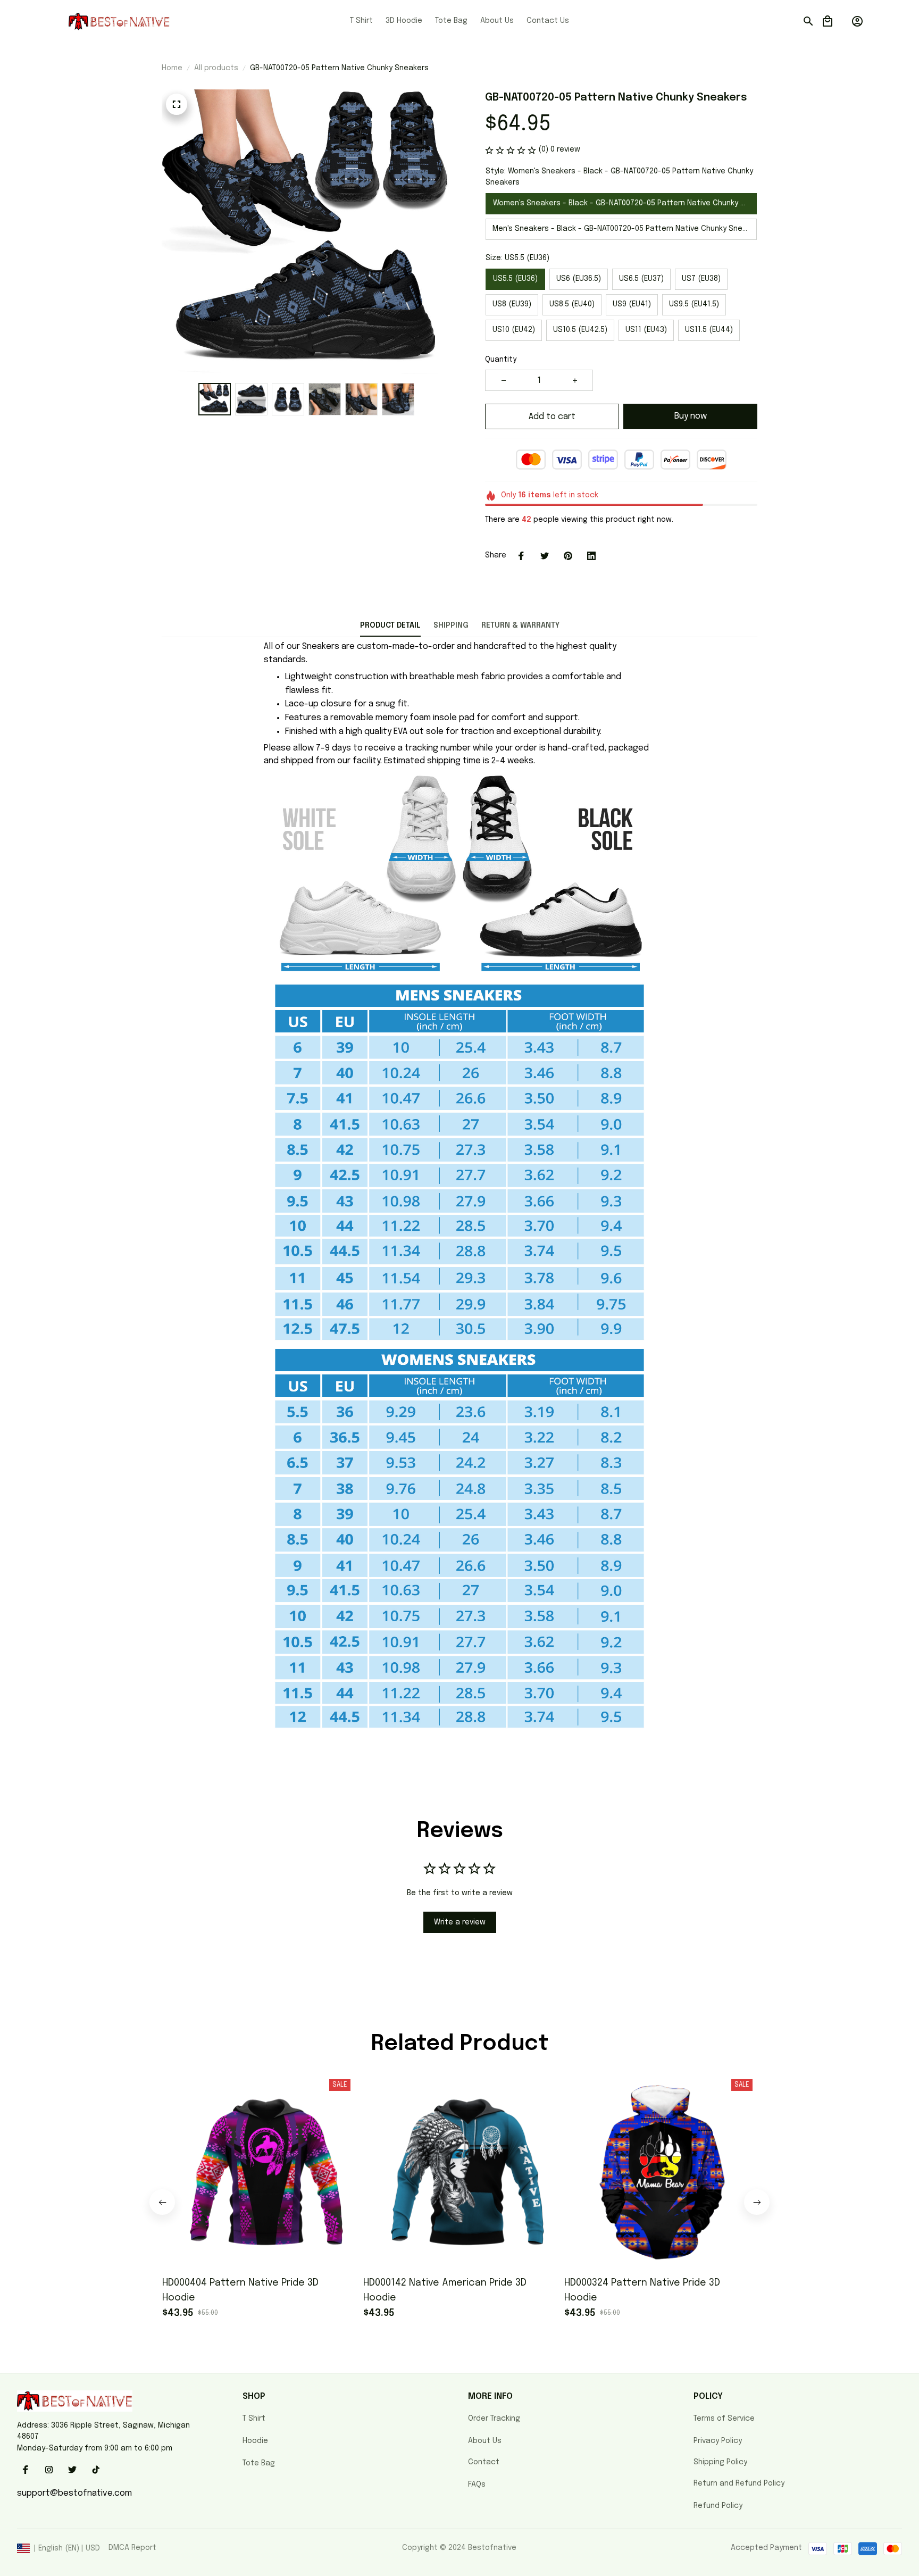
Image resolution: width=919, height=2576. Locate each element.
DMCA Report (132, 2548)
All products (216, 68)
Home (172, 68)
